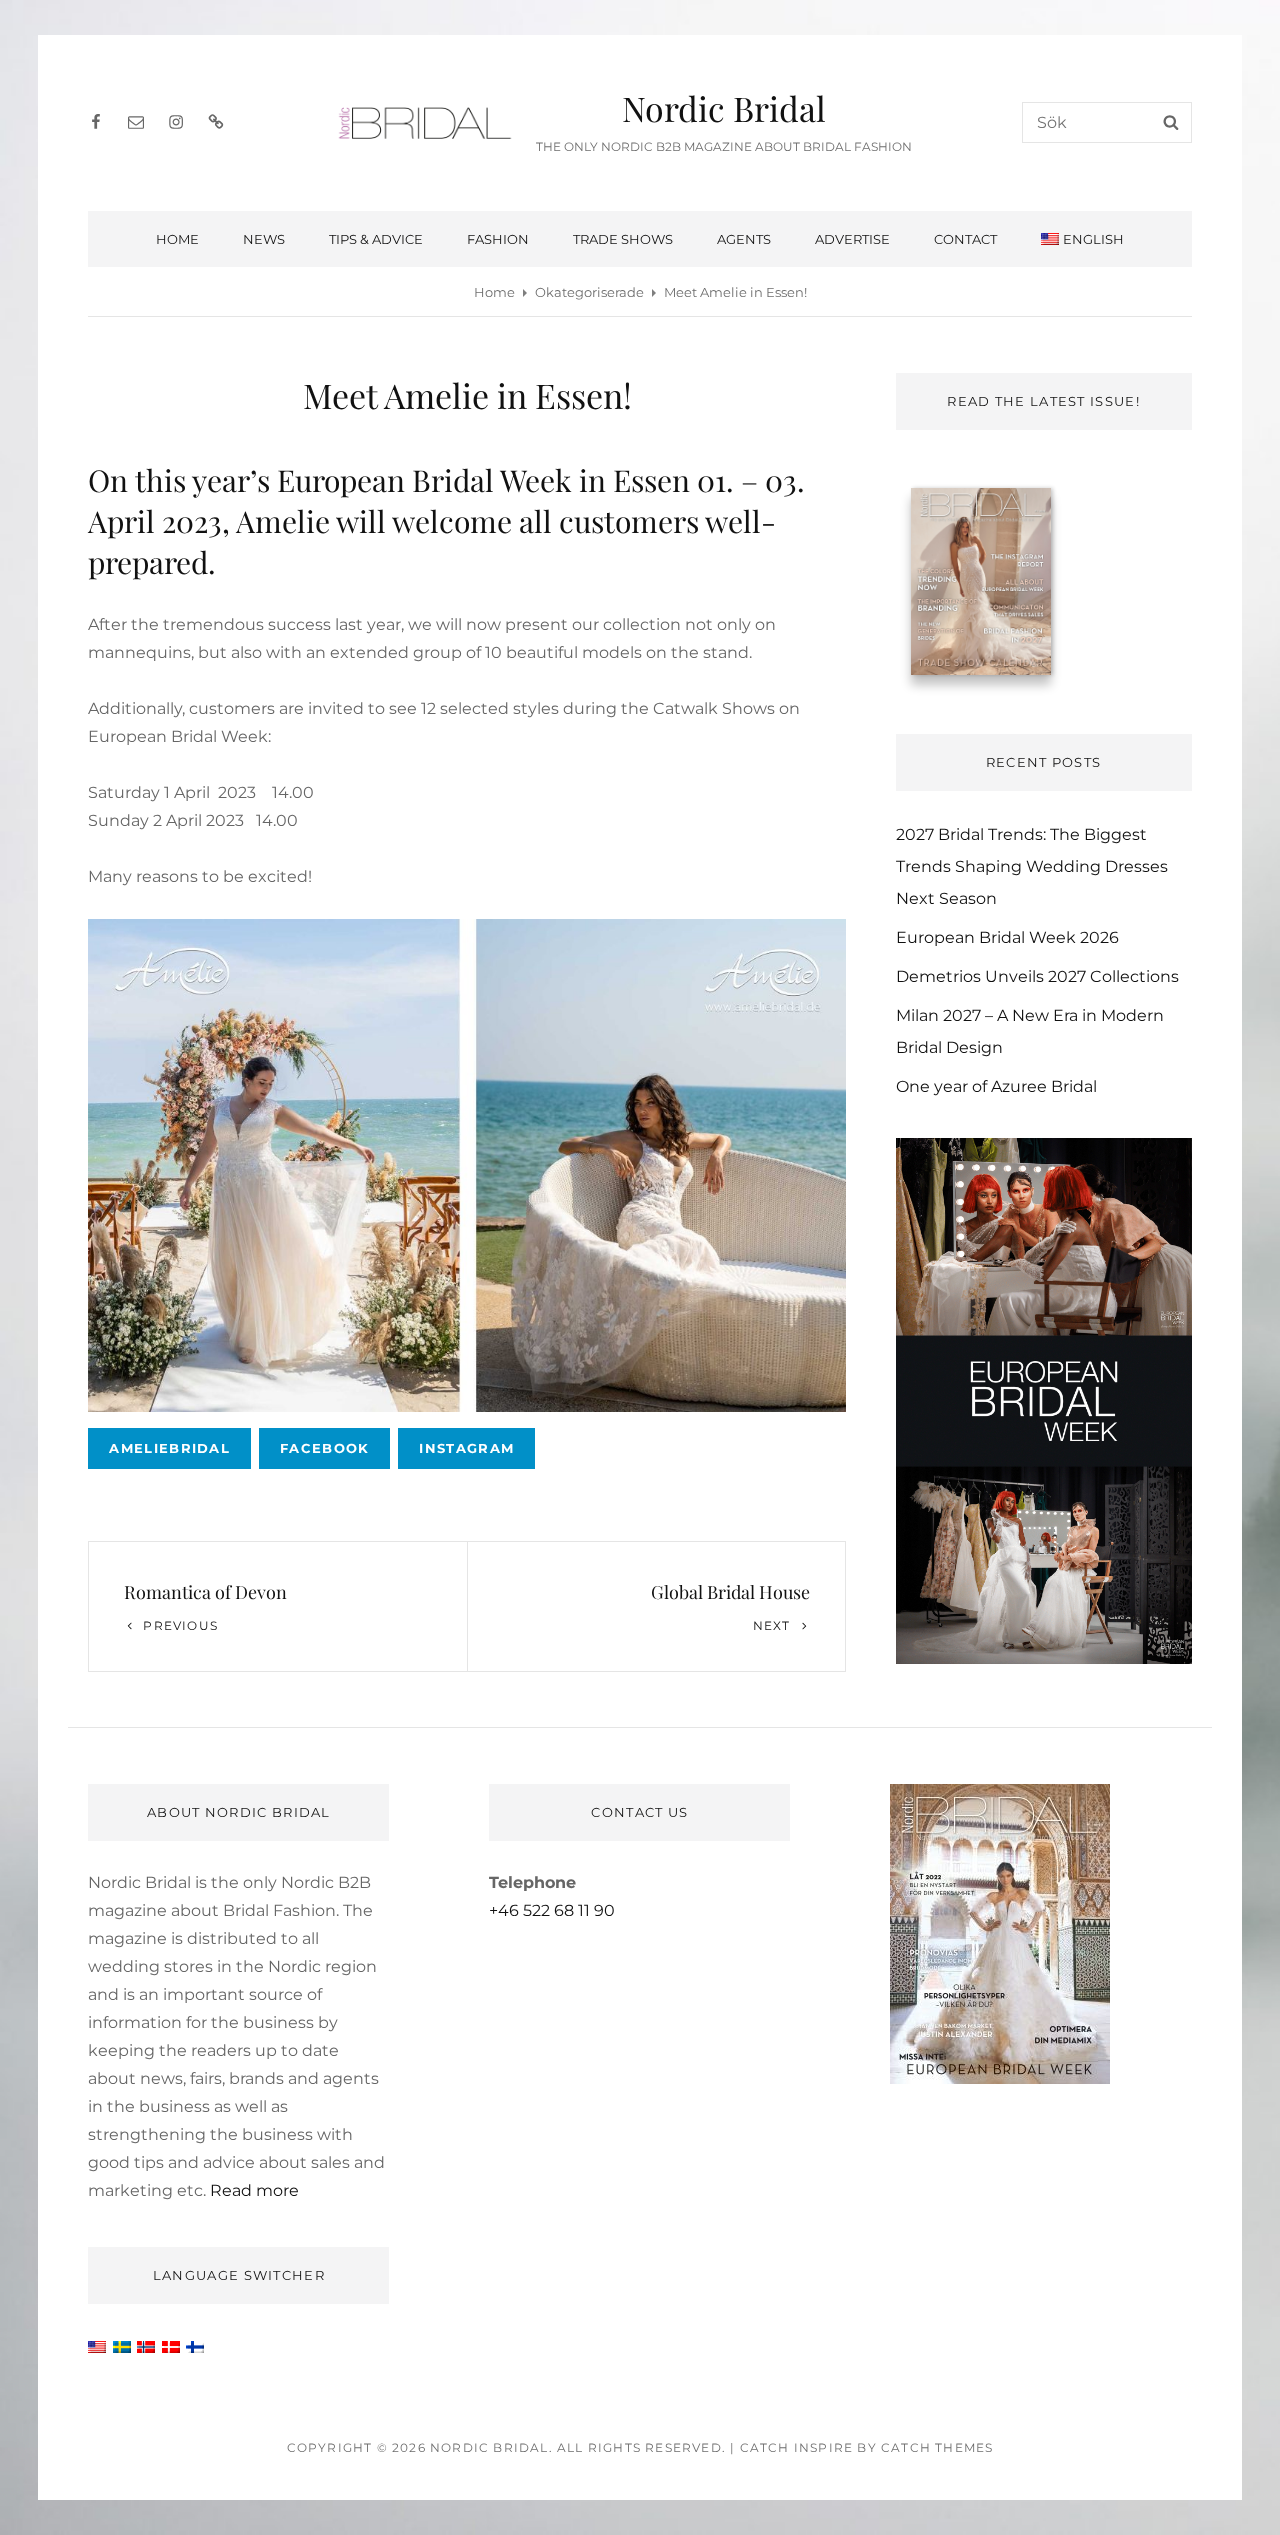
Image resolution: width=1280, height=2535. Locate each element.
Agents (744, 239)
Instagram (466, 1448)
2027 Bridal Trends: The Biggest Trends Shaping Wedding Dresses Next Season (1032, 866)
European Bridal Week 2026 (1007, 937)
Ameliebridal (169, 1448)
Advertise (852, 239)
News (264, 239)
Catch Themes (937, 2447)
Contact (965, 239)
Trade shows (623, 239)
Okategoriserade (589, 292)
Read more (254, 2190)
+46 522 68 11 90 (552, 1910)
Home (177, 239)
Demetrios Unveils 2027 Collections (1037, 976)
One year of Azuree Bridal (996, 1086)
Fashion (498, 239)
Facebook (324, 1448)
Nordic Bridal (724, 108)
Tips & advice (376, 239)
